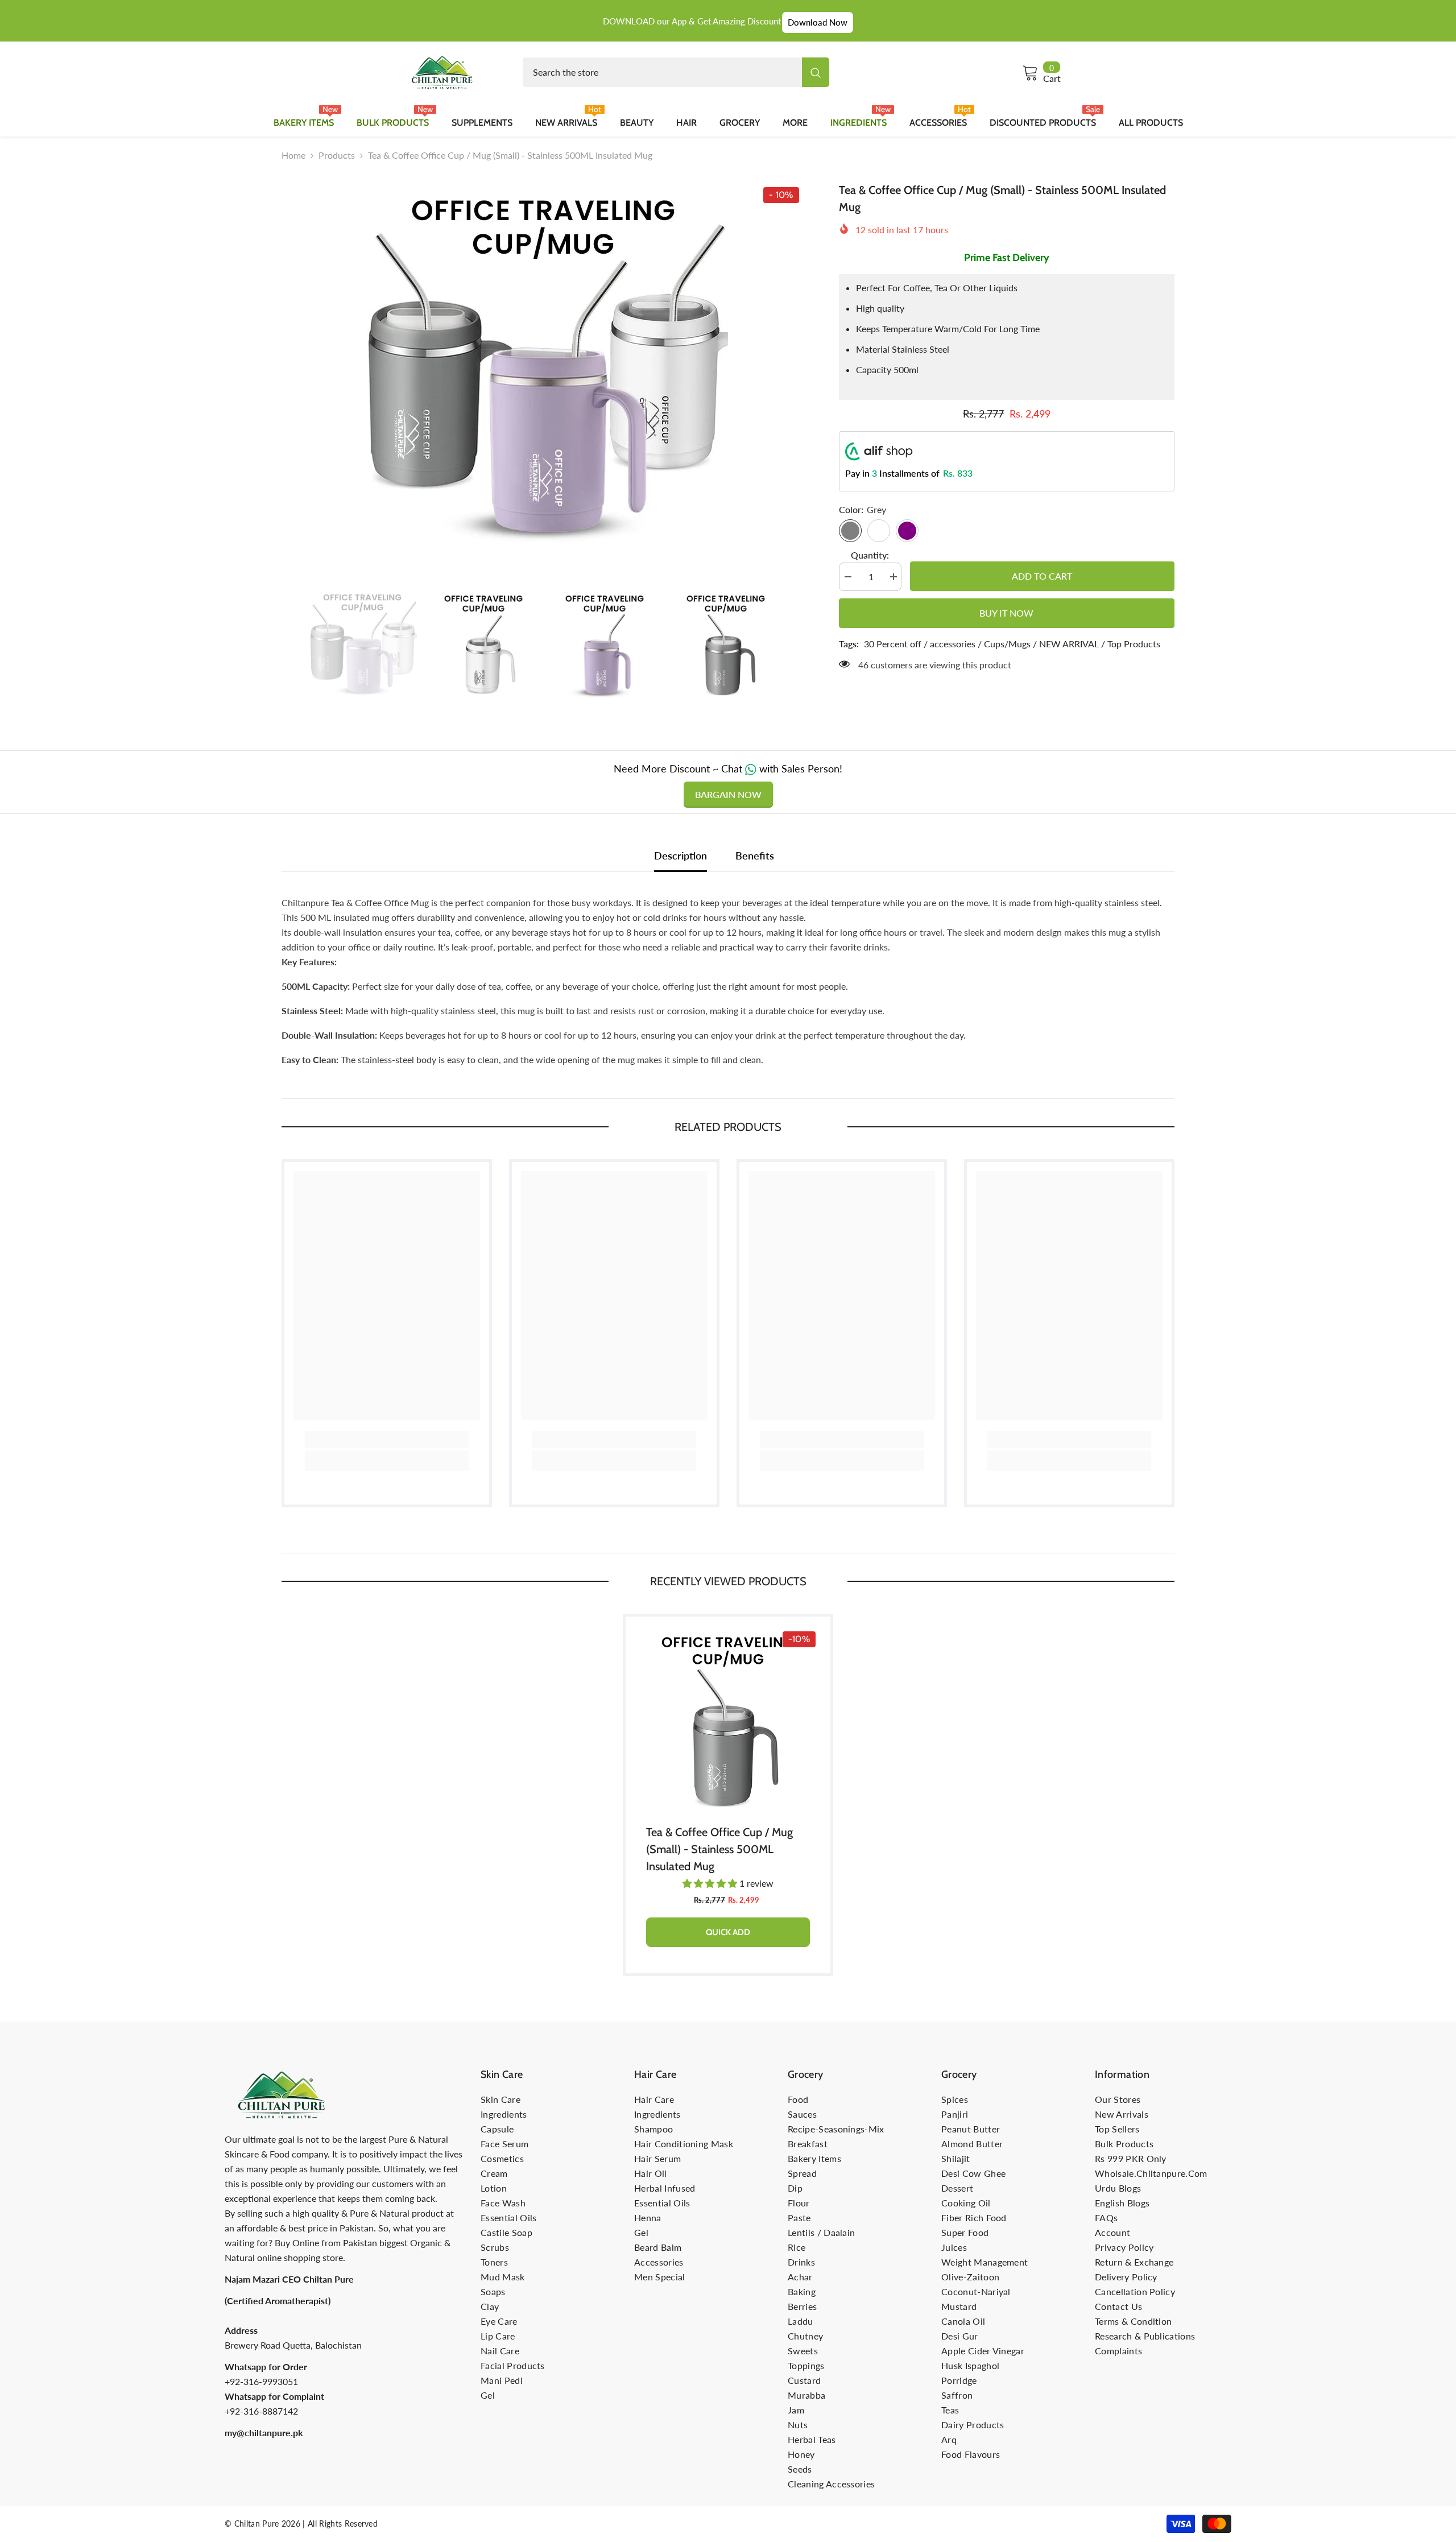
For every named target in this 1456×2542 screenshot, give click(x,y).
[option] (543, 366)
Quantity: (870, 555)
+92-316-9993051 (261, 2381)
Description (681, 855)
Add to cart (1044, 576)
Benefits (755, 855)
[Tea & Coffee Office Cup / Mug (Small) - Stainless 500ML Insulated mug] (728, 1719)
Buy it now (1006, 613)
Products (337, 155)
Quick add (728, 1932)
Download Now (818, 22)
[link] (387, 1440)
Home (293, 155)
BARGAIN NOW (728, 794)
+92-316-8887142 (261, 2411)
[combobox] (662, 72)
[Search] (676, 72)
